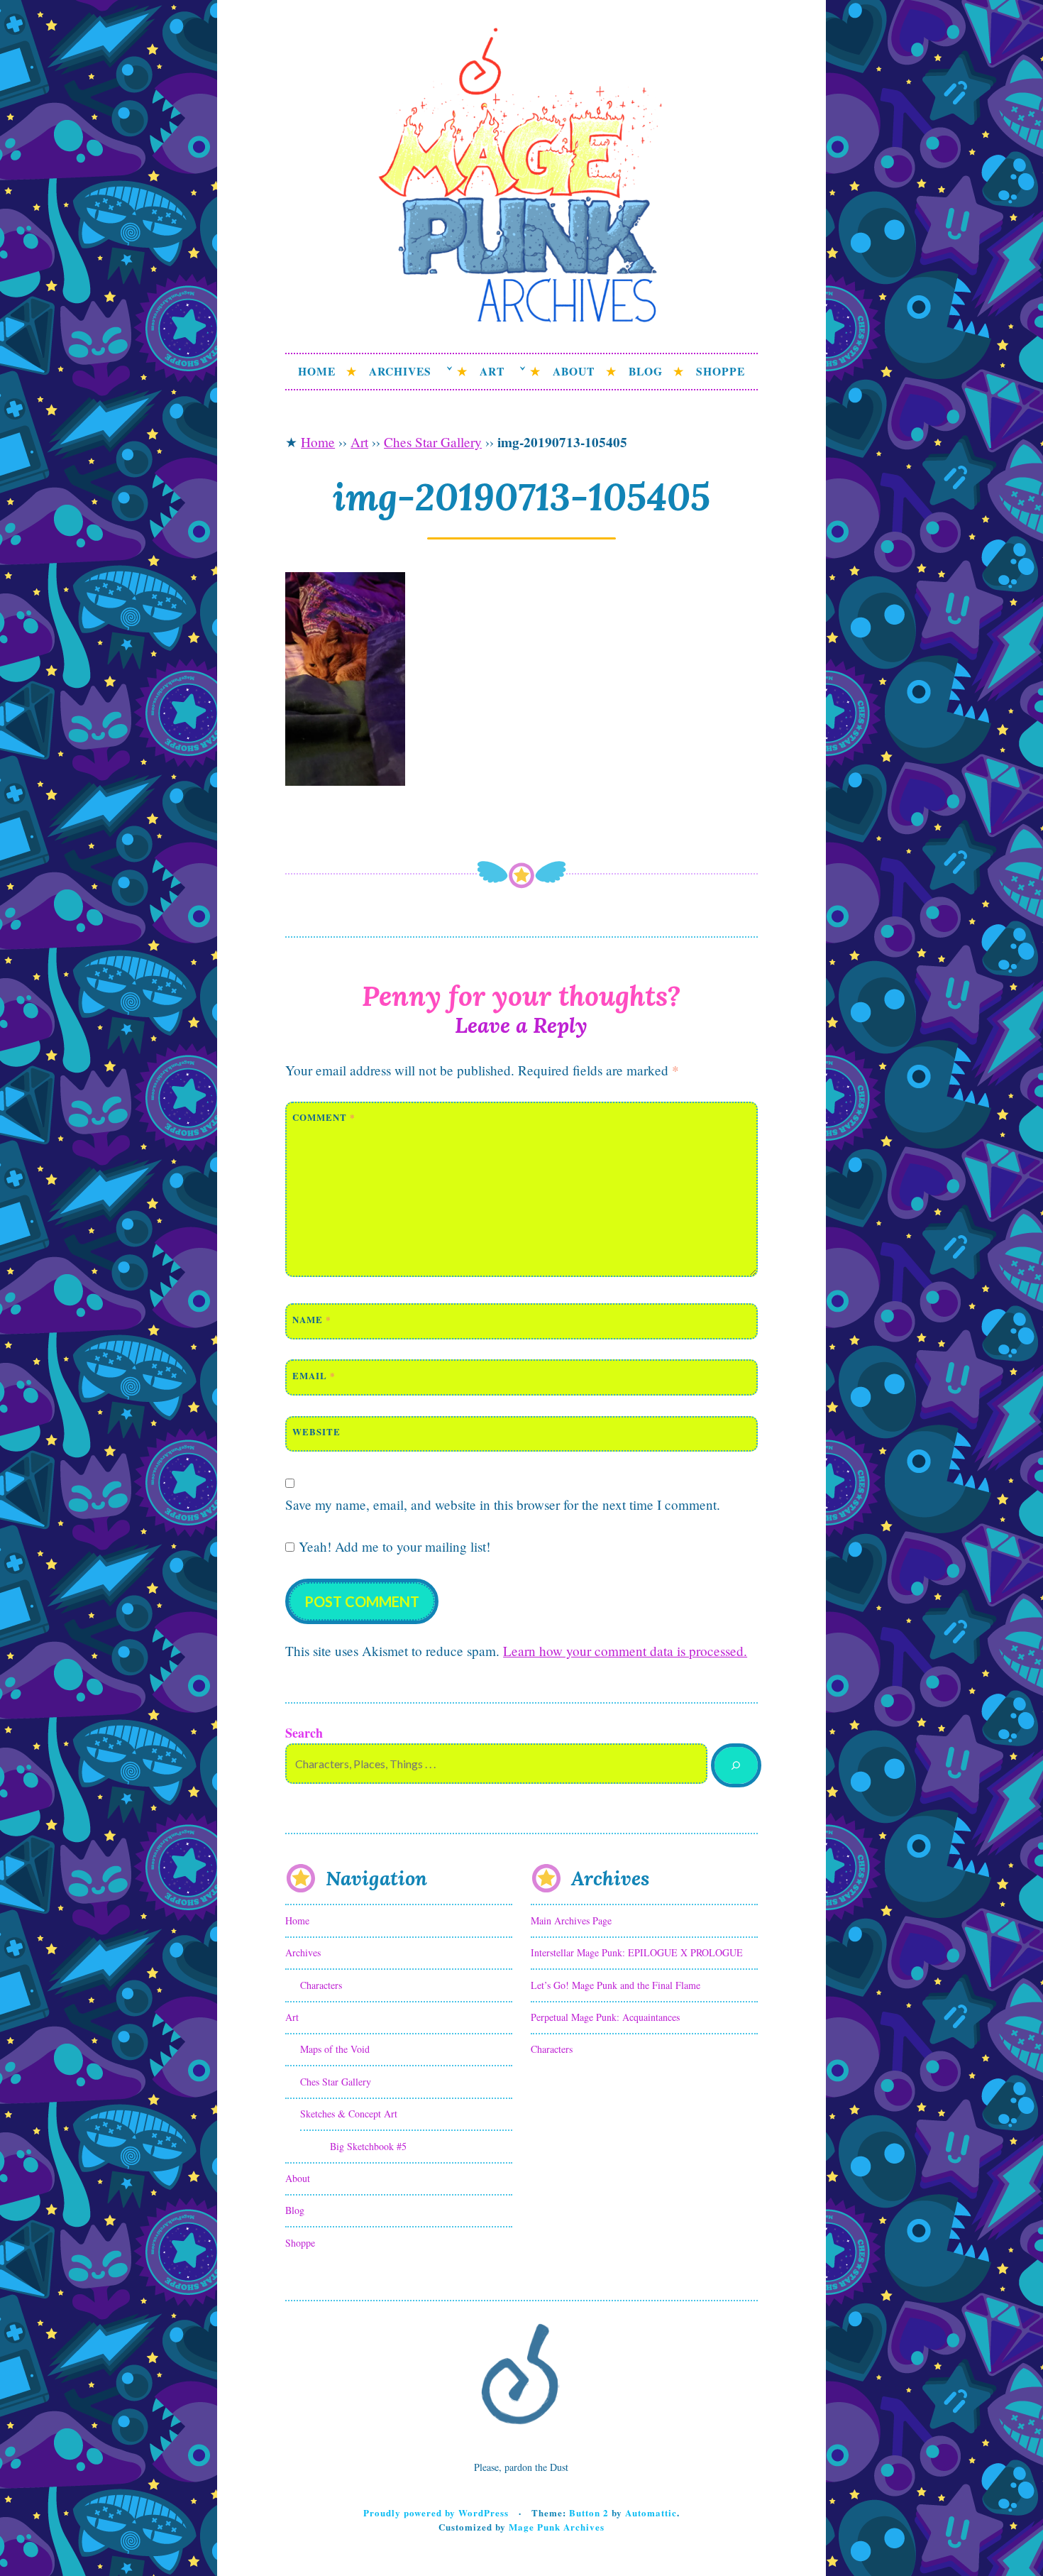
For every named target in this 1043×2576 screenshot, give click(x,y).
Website (316, 1431)
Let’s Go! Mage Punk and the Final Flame (616, 1985)
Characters (321, 1985)
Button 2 (589, 2512)
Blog (646, 371)
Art (492, 371)
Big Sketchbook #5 (368, 2146)
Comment (324, 1117)
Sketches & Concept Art (349, 2114)
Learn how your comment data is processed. (625, 1651)
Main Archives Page (571, 1920)
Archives (400, 371)
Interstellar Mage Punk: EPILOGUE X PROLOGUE (637, 1952)
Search (304, 1733)
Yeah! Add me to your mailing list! (392, 1546)
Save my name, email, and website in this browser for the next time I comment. (503, 1505)
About (574, 371)
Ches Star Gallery (433, 442)
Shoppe (721, 371)
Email (314, 1375)
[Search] (736, 1766)
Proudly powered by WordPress (436, 2512)
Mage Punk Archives (557, 2527)
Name (312, 1319)
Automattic (651, 2512)
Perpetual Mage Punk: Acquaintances (605, 2017)
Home (317, 371)
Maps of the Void (335, 2049)
